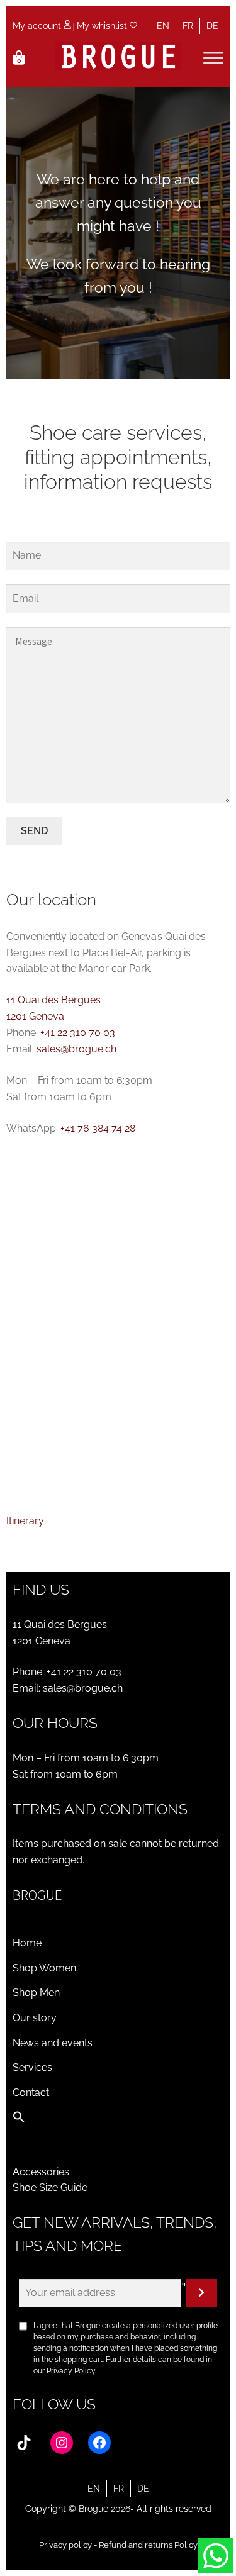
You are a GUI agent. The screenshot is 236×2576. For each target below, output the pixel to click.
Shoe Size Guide (50, 2188)
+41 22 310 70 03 (78, 1033)
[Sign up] (201, 2294)
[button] (19, 2120)
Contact (31, 2093)
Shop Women (44, 1968)
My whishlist (103, 26)
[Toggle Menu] (213, 58)
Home (27, 1943)
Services (32, 2067)
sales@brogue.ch (76, 1049)
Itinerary (25, 1521)
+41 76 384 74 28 (98, 1128)
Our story (35, 2018)
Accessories (41, 2172)
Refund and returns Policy (148, 2545)
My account (38, 26)
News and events (53, 2043)
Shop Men (36, 1993)
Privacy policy (65, 2545)
